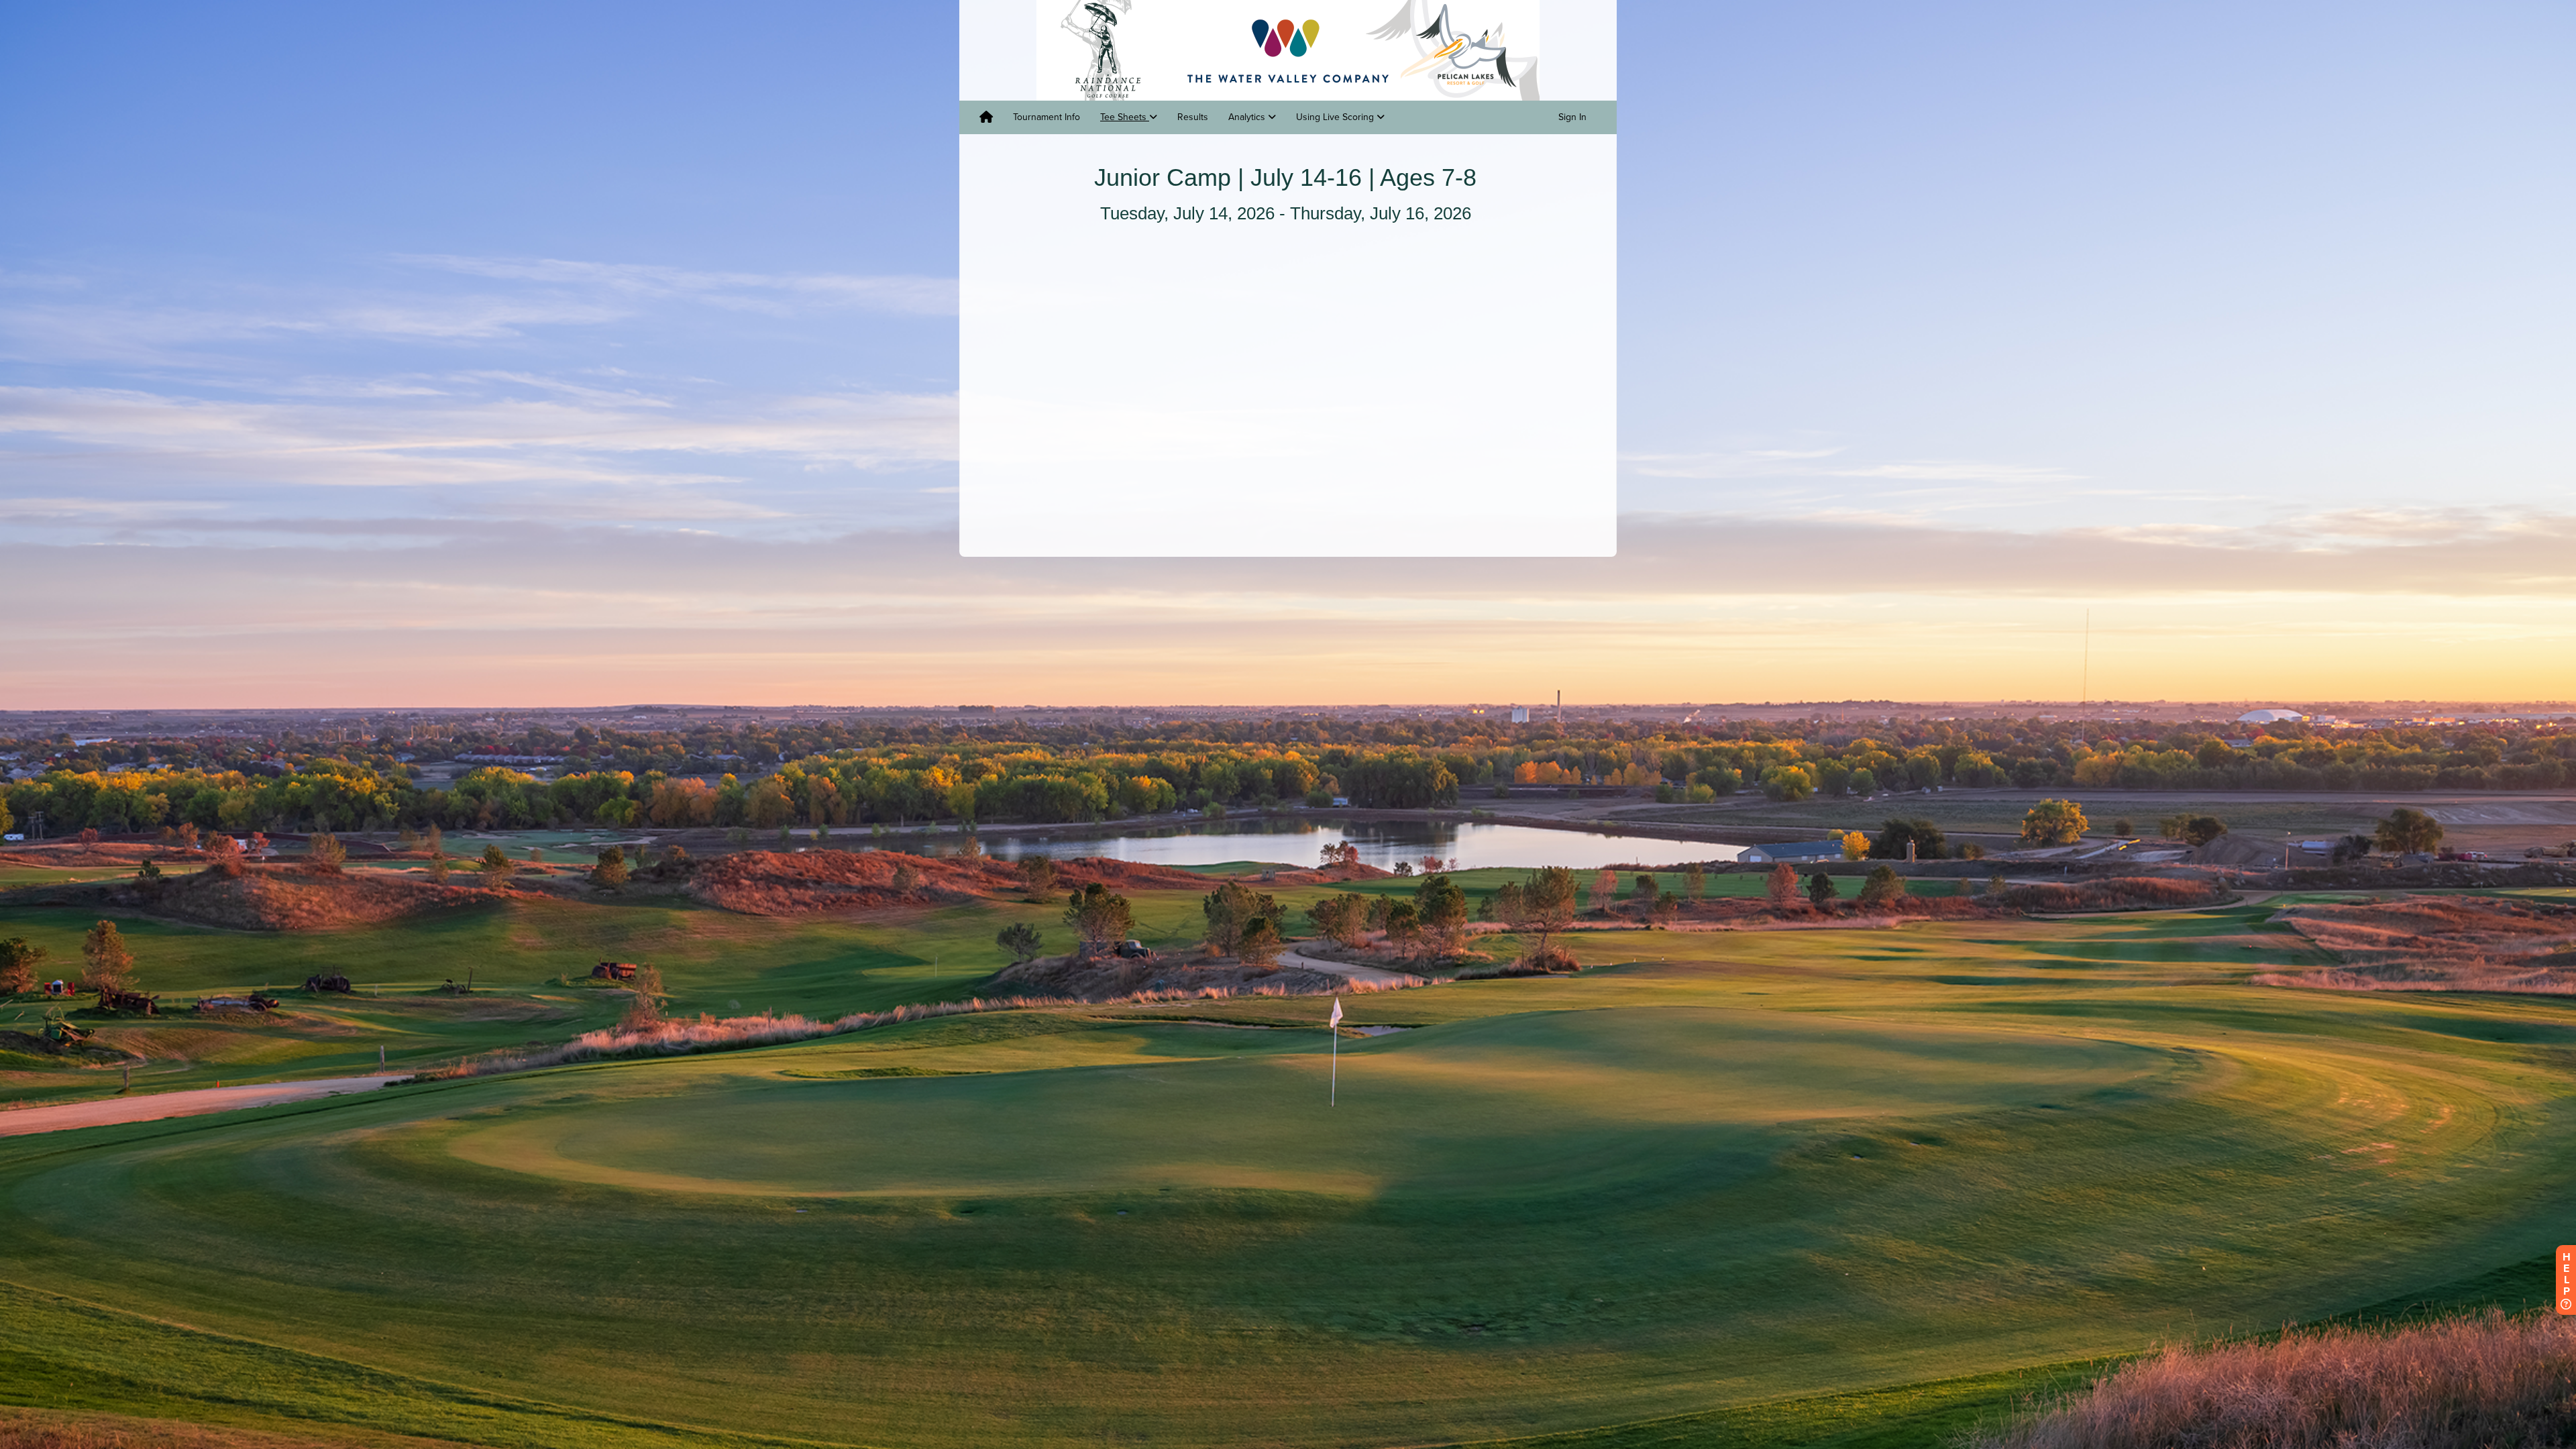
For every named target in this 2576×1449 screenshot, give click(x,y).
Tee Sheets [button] (1125, 117)
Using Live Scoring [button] (1336, 117)
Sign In (1572, 117)
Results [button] (1193, 117)
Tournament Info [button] (1046, 117)
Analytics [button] (1248, 117)
